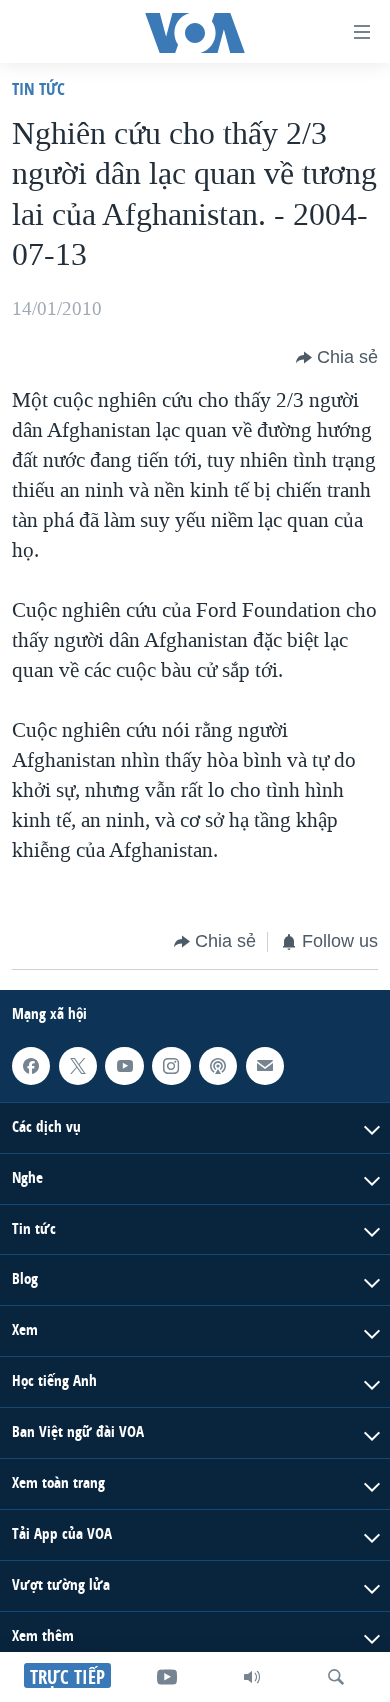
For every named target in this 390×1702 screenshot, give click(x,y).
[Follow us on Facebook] (31, 1065)
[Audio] (252, 1677)
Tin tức (38, 88)
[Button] (337, 358)
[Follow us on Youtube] (124, 1065)
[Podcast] (218, 1065)
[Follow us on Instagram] (171, 1065)
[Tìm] (336, 1677)
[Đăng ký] (265, 1065)
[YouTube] (167, 1677)
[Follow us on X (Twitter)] (78, 1065)
